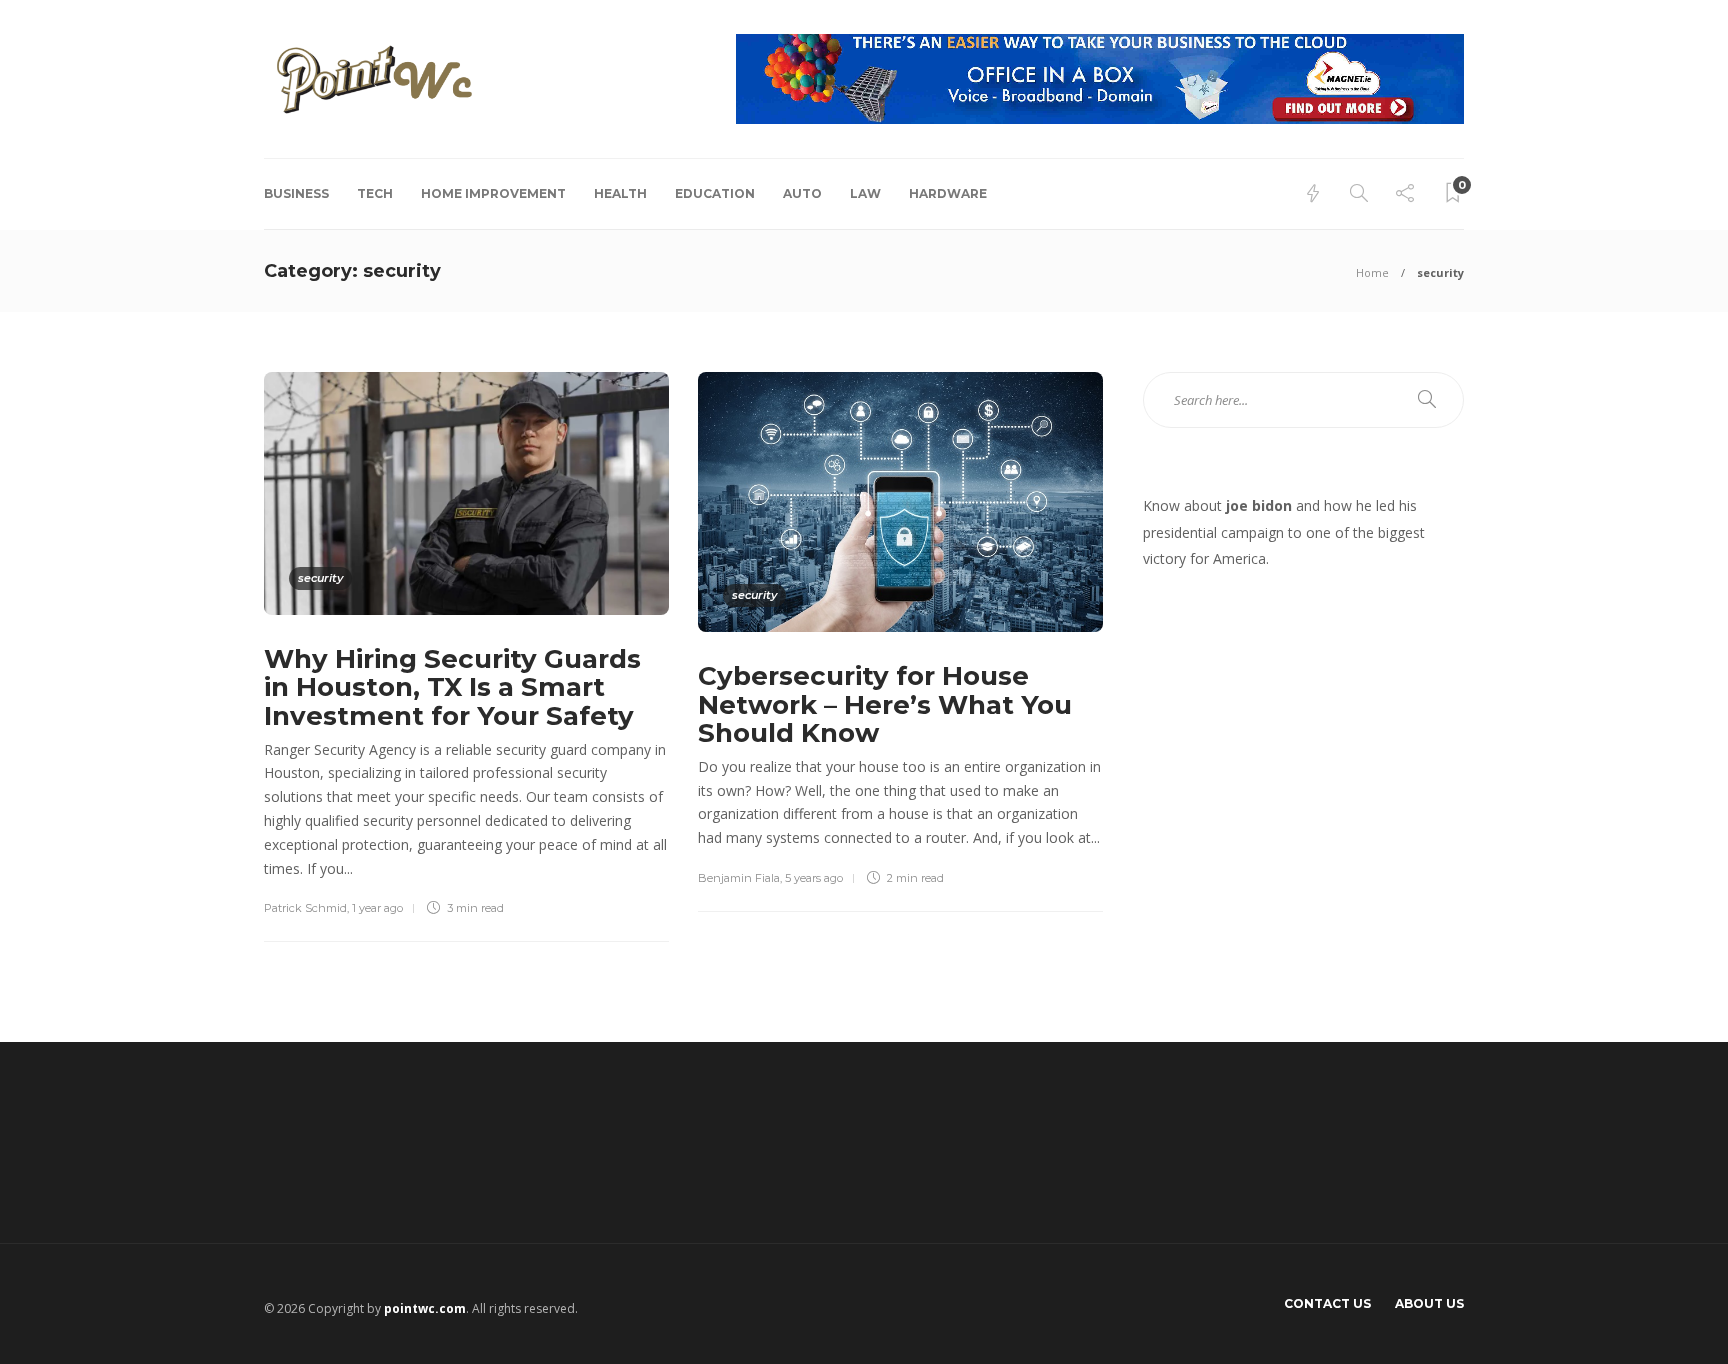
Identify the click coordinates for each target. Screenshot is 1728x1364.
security (320, 578)
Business (296, 193)
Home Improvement (493, 193)
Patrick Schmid (305, 908)
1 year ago (377, 908)
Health (620, 193)
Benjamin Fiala (739, 878)
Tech (375, 193)
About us (1429, 1303)
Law (865, 193)
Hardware (948, 193)
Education (715, 193)
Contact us (1327, 1303)
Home (1372, 272)
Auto (802, 193)
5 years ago (814, 878)
